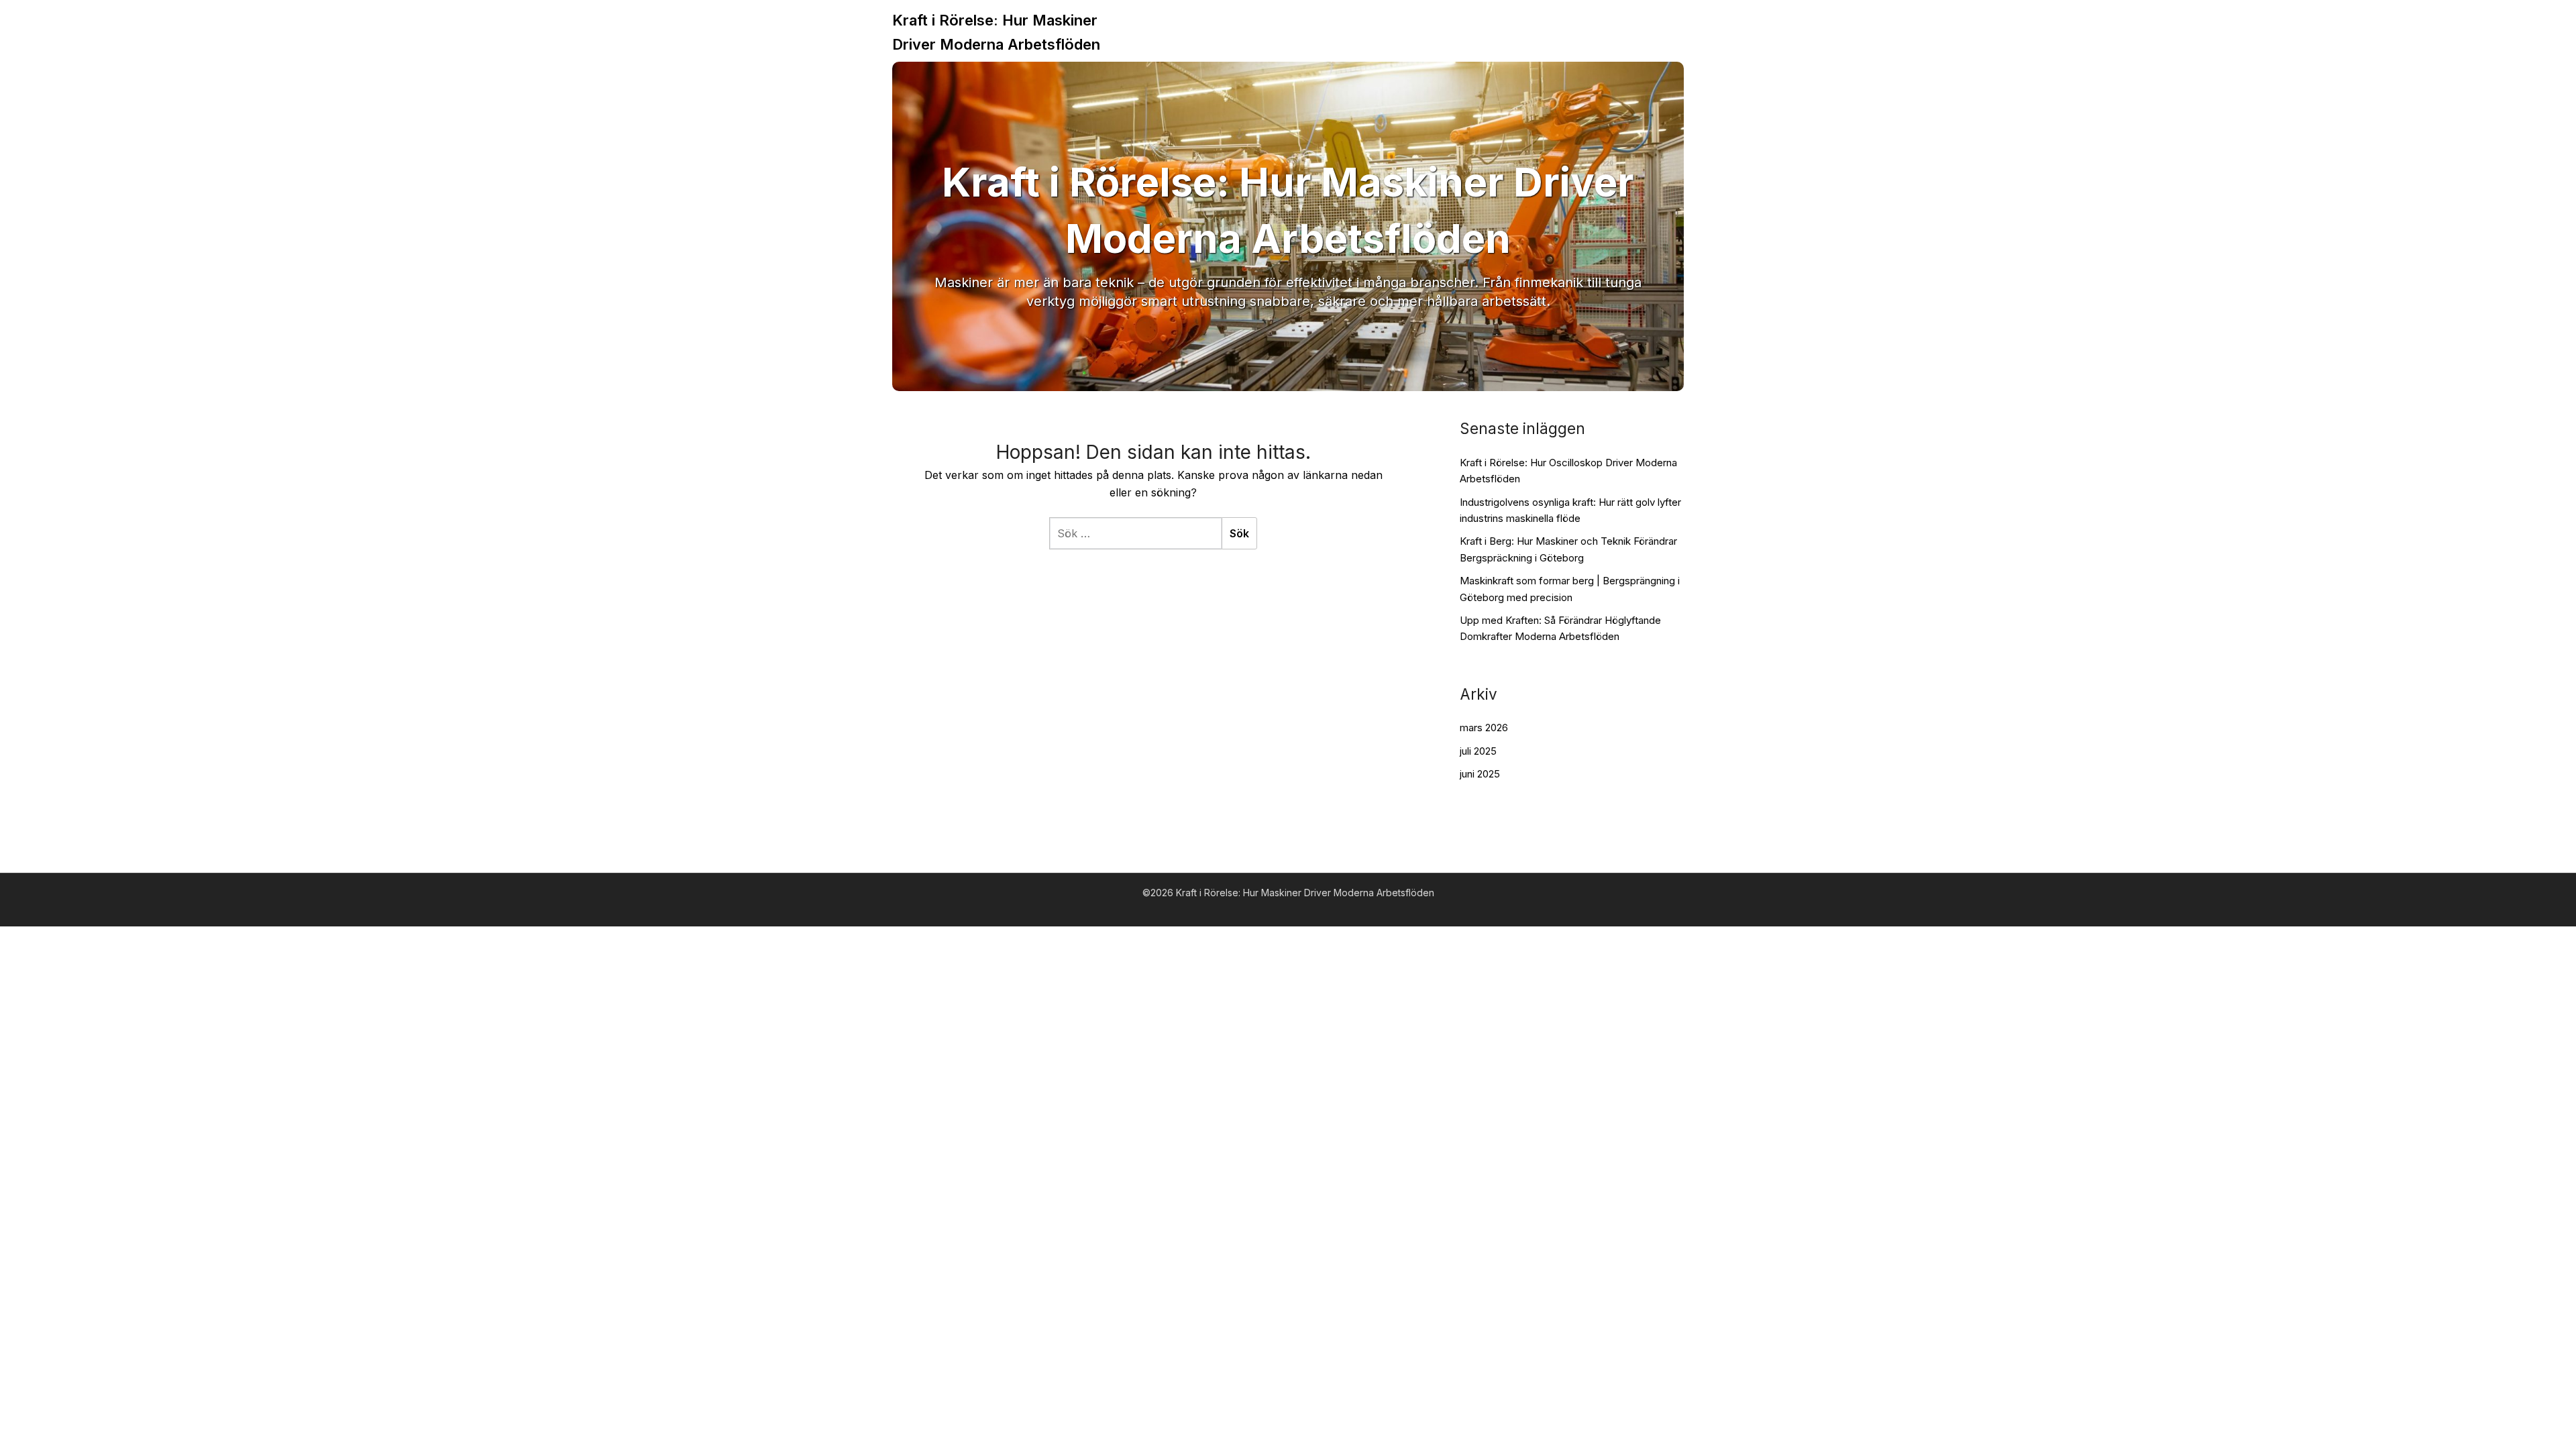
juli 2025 (1478, 751)
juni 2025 (1480, 774)
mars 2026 (1484, 728)
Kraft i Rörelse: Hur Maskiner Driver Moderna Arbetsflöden (996, 32)
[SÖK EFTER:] (1135, 533)
